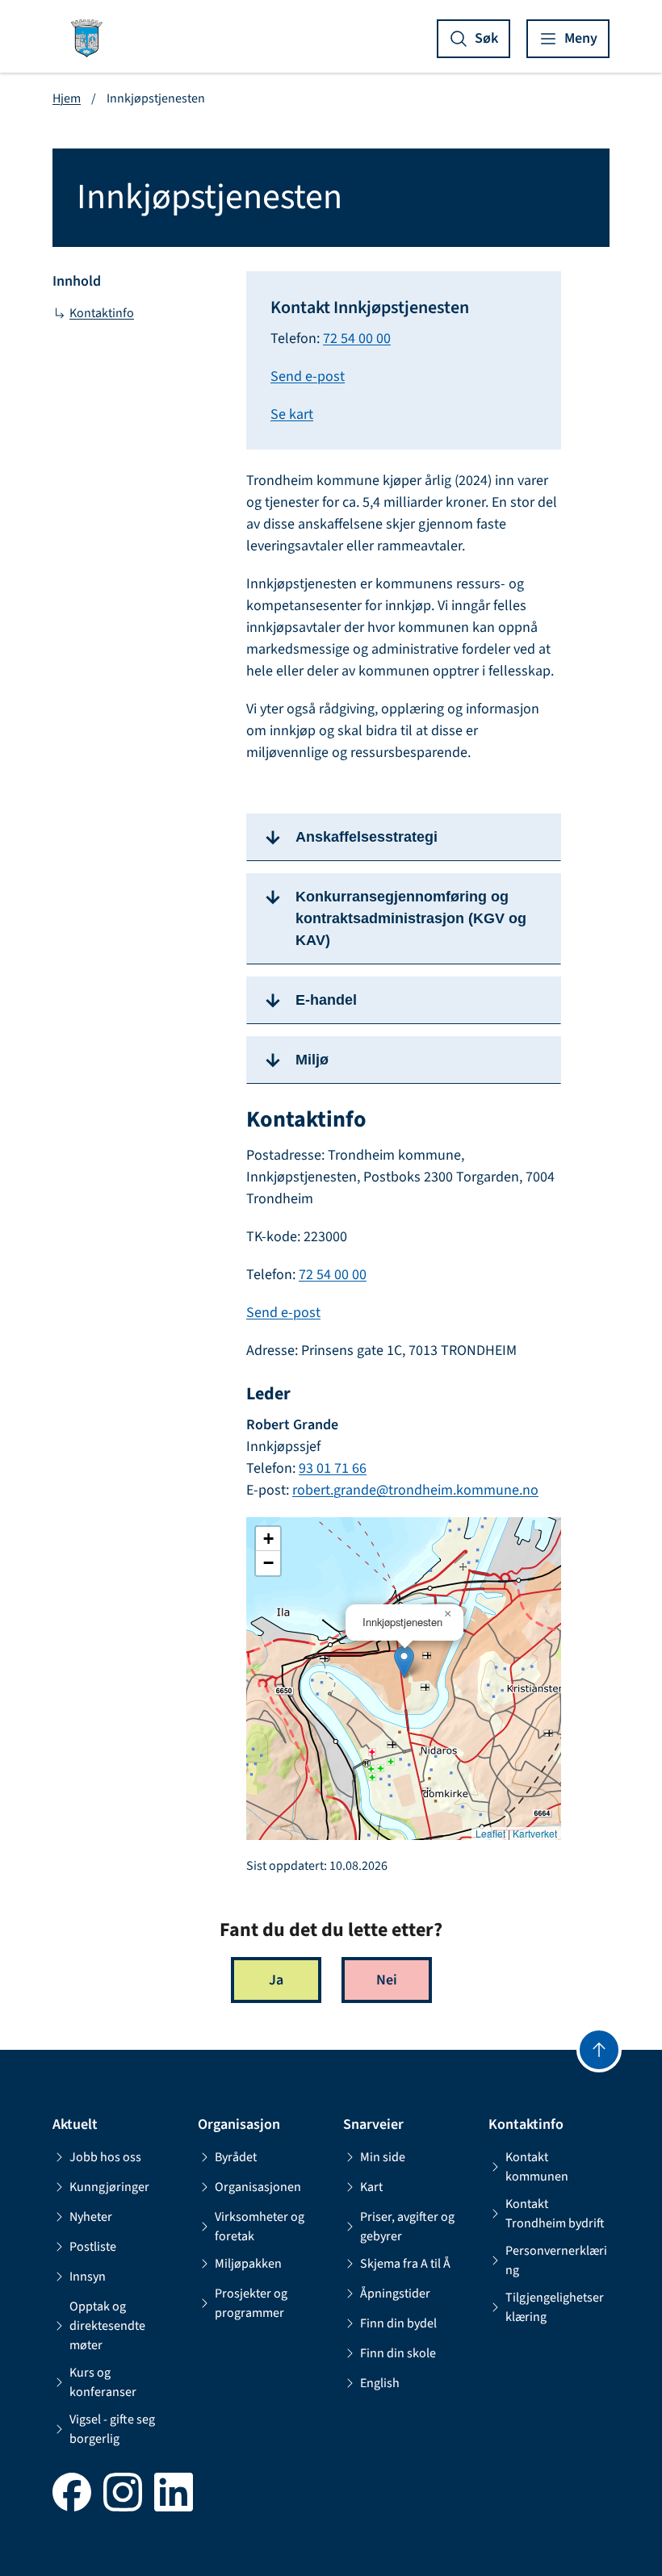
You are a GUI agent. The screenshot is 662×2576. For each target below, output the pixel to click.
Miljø (312, 1060)
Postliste (93, 2247)
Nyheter (91, 2217)
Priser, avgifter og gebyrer (407, 2227)
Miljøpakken (248, 2264)
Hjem (67, 98)
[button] (404, 1662)
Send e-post (308, 376)
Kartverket (535, 1834)
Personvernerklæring (556, 2260)
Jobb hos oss (105, 2157)
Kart (371, 2187)
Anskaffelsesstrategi (367, 837)
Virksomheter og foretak (260, 2227)
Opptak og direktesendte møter (107, 2326)
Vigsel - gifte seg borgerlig (112, 2429)
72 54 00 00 (357, 339)
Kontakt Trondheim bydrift (555, 2214)
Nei (387, 1980)
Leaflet (490, 1834)
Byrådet (236, 2157)
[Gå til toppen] (599, 2050)
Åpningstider (395, 2294)
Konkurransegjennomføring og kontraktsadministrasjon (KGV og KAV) (411, 918)
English (380, 2383)
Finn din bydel (398, 2323)
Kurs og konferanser (103, 2382)
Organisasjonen (258, 2187)
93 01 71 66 (333, 1468)
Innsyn (88, 2277)
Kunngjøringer (109, 2187)
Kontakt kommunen (537, 2167)
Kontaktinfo (102, 313)
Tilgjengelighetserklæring (555, 2307)
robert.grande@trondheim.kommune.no (415, 1490)
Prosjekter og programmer (251, 2303)
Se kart (292, 414)
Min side (383, 2157)
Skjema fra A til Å (405, 2264)
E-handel (326, 1000)
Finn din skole (398, 2353)
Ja (276, 1980)
